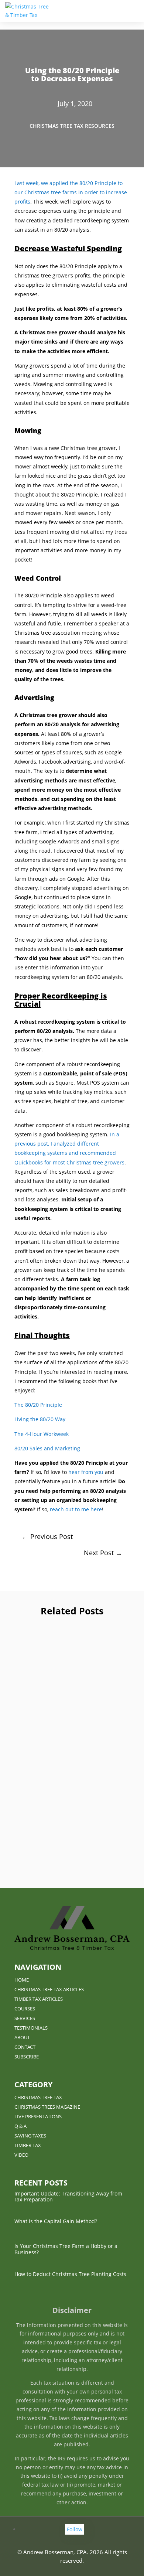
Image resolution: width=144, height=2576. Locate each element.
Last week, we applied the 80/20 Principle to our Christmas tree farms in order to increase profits (71, 192)
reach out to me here (76, 1509)
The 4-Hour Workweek (42, 1434)
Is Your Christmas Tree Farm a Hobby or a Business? (72, 1801)
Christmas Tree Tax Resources (72, 126)
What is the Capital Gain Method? (72, 1712)
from (87, 1472)
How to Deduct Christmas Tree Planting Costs (70, 2274)
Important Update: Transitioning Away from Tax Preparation (72, 1644)
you (98, 1472)
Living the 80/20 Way (40, 1419)
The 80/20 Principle (38, 1405)
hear (75, 1472)
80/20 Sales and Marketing (47, 1448)
